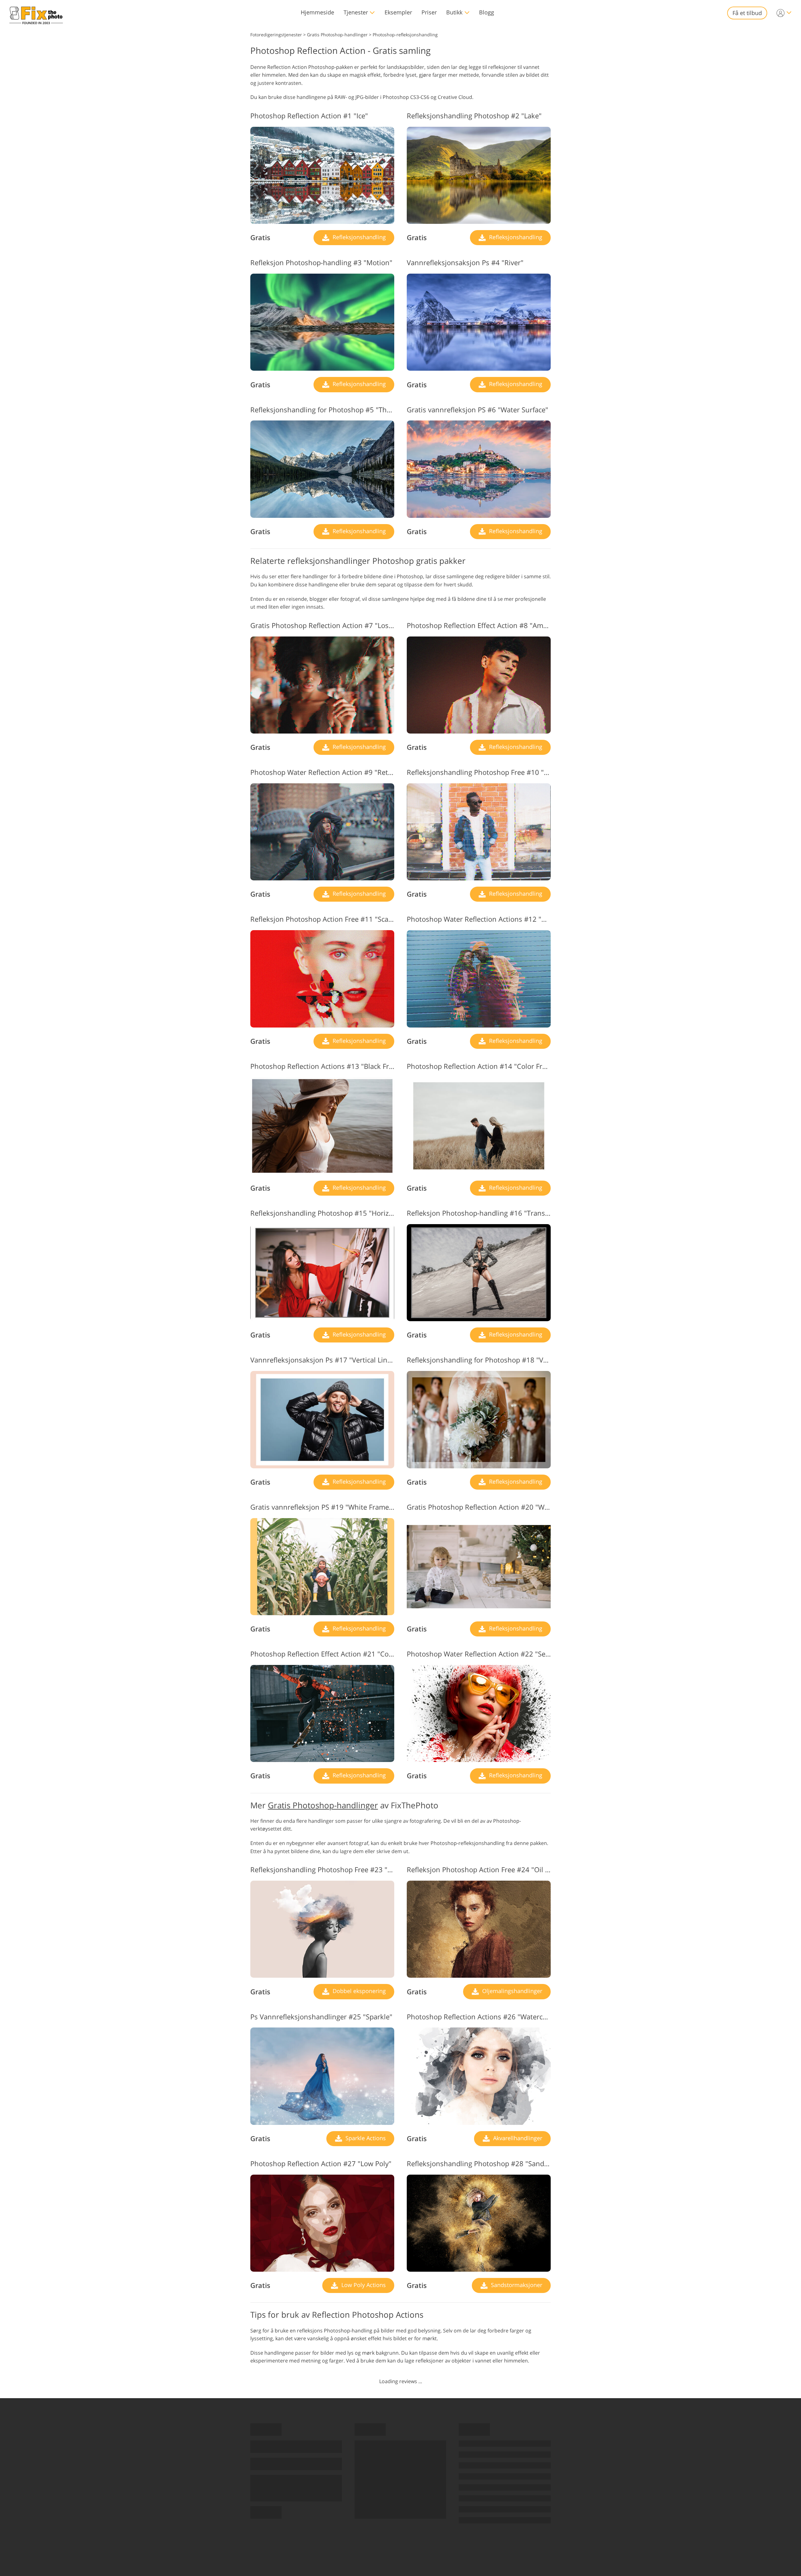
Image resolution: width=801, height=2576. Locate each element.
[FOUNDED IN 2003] (36, 13)
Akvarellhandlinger (517, 2138)
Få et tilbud (747, 13)
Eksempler (398, 12)
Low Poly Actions (363, 2285)
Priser (429, 12)
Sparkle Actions (365, 2138)
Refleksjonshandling (358, 237)
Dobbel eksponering (358, 1991)
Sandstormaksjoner (516, 2285)
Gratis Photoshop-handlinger (323, 1805)
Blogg (487, 12)
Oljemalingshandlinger (511, 1991)
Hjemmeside (317, 12)
